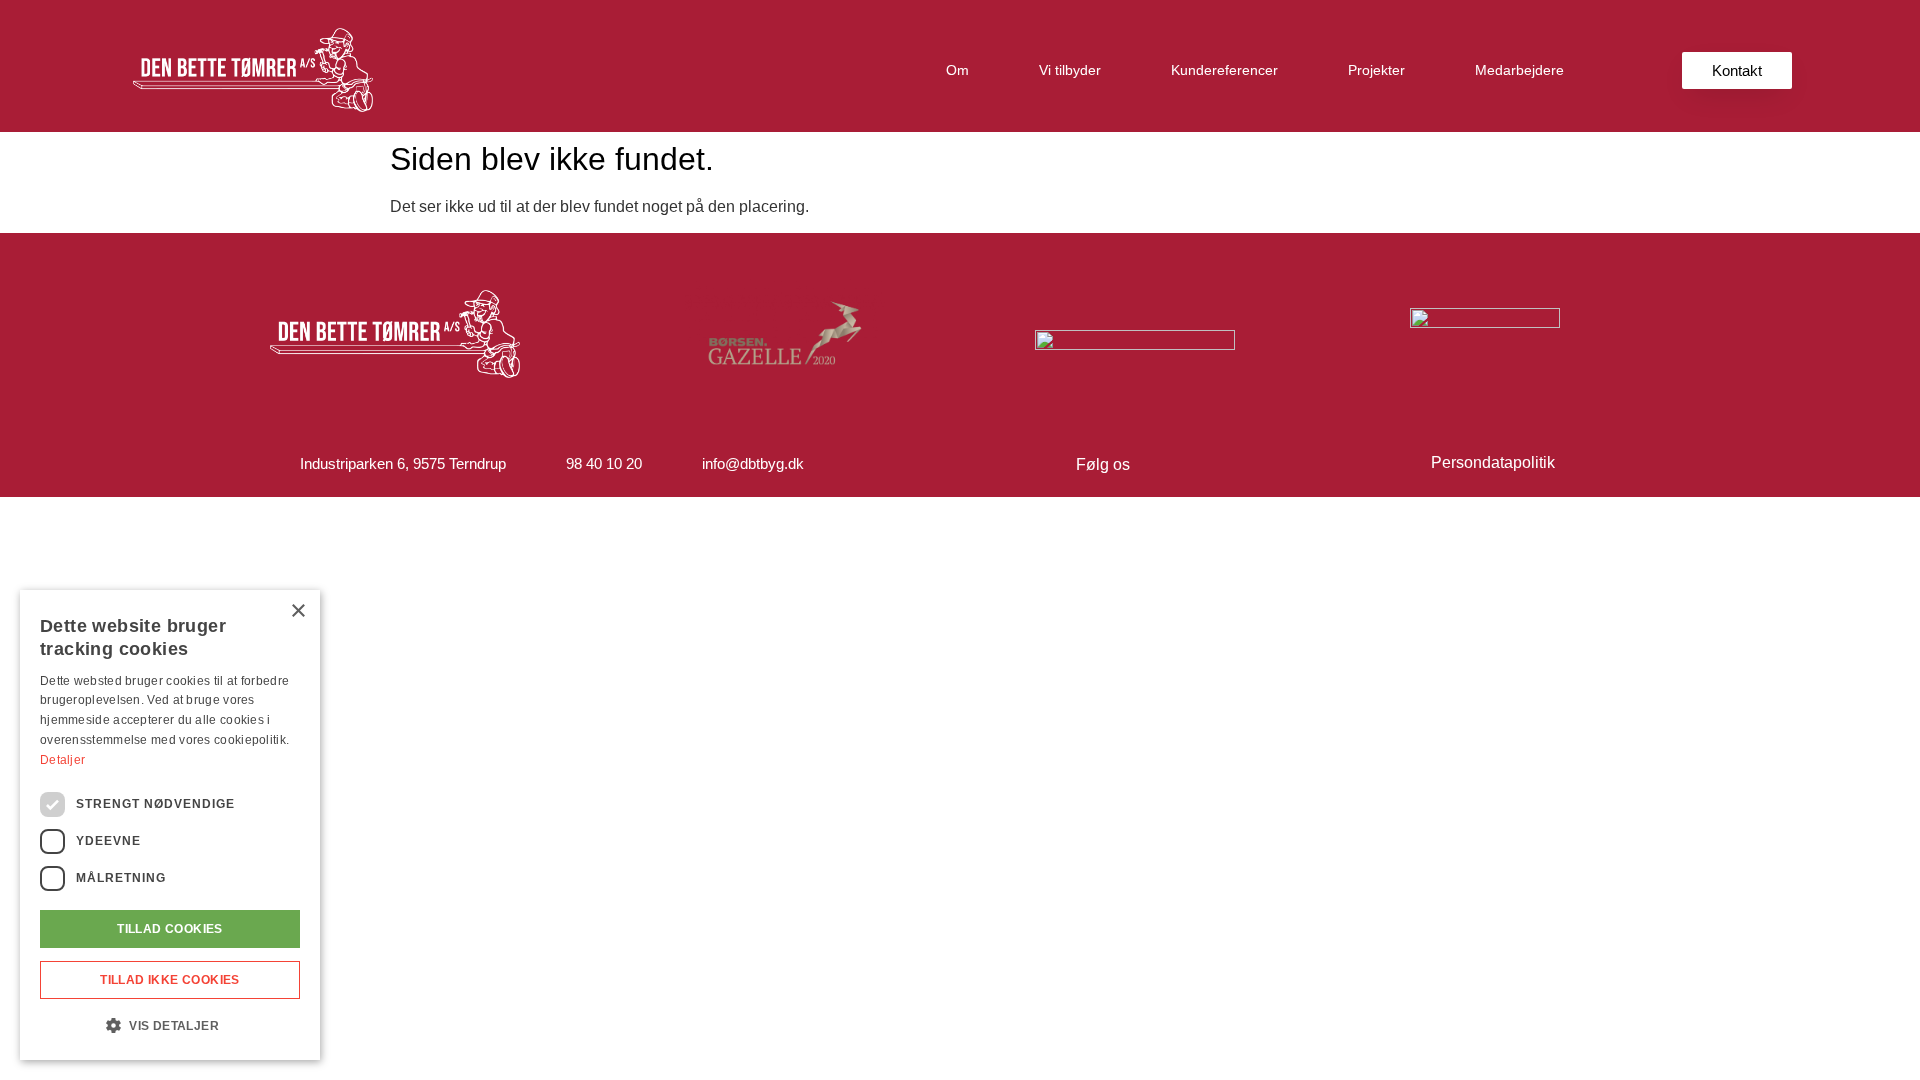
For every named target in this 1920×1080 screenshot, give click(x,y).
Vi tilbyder (1070, 70)
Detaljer (62, 760)
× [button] (297, 611)
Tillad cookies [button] (170, 929)
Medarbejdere (1519, 70)
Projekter (1376, 70)
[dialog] (170, 825)
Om (957, 70)
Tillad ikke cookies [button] (170, 980)
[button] (170, 1026)
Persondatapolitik (1493, 462)
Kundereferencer (1224, 70)
